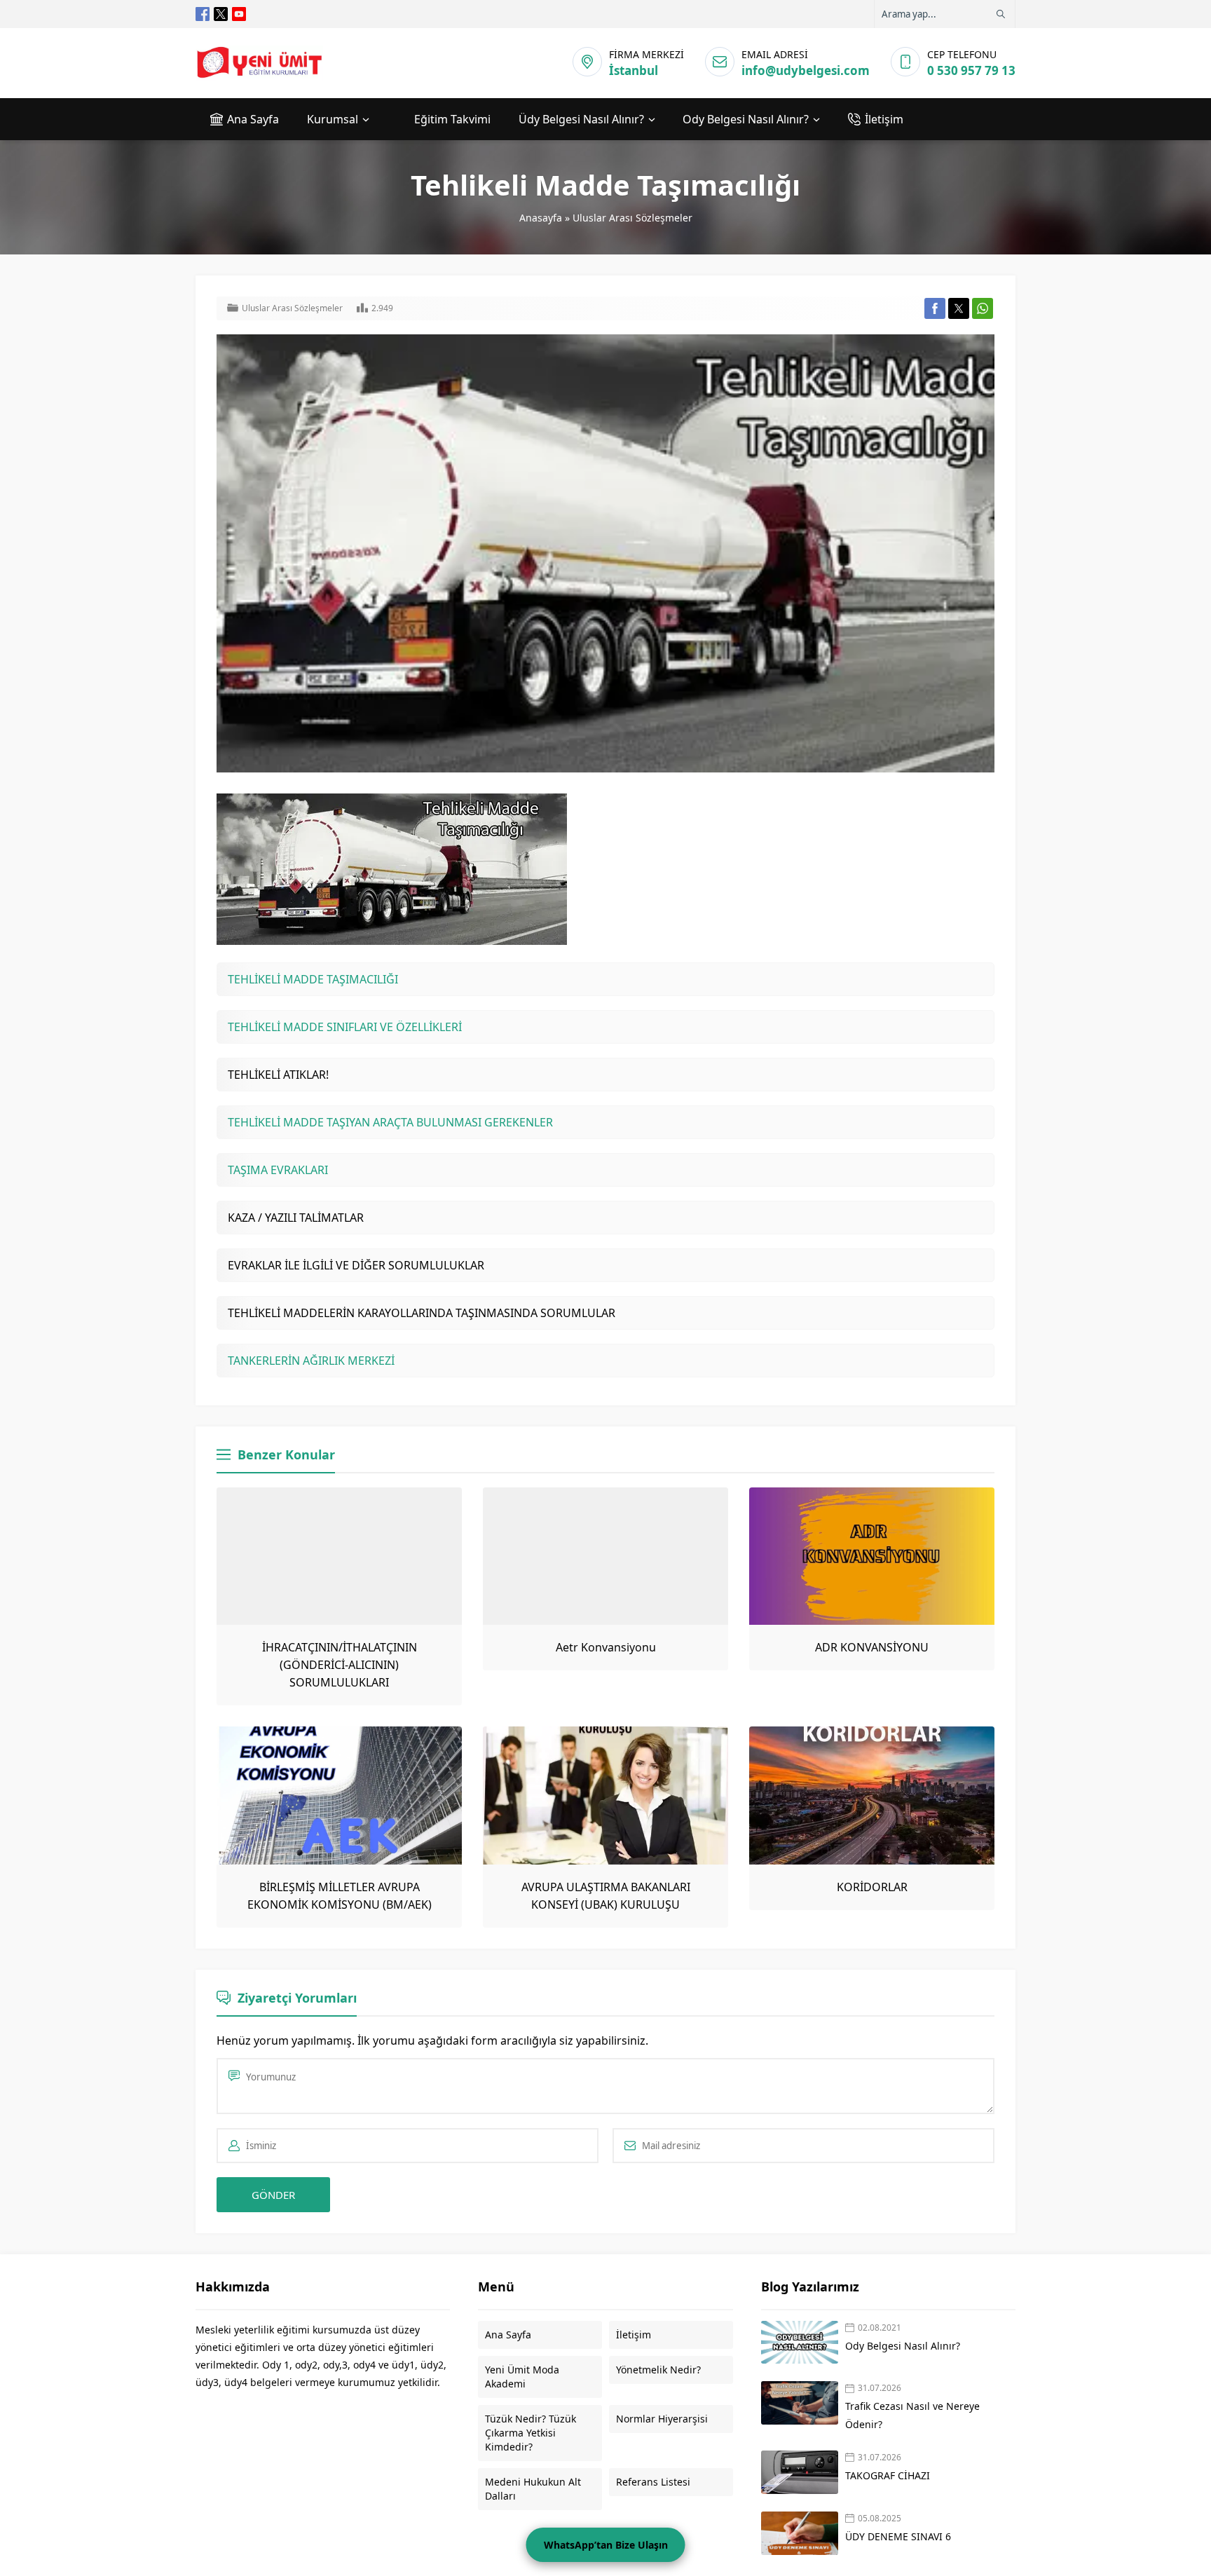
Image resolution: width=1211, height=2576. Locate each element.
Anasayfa (541, 218)
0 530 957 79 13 (971, 70)
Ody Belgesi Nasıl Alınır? (903, 2346)
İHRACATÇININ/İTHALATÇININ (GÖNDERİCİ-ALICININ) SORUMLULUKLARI (340, 1665)
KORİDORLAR (872, 1887)
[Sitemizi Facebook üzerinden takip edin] (203, 14)
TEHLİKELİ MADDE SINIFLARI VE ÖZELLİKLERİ (345, 1027)
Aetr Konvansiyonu (606, 1647)
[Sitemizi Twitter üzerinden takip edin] (221, 14)
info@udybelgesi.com (806, 70)
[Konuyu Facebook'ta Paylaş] (935, 308)
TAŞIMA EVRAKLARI (278, 1170)
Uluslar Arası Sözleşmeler (632, 218)
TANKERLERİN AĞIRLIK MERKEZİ (311, 1361)
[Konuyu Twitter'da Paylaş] (959, 308)
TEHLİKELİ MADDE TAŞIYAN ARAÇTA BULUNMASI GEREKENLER (390, 1122)
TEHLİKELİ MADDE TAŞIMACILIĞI (313, 979)
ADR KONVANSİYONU (872, 1647)
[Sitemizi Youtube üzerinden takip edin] (239, 14)
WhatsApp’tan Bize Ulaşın (606, 2545)
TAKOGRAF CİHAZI (889, 2475)
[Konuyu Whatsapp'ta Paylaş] (983, 308)
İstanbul (634, 70)
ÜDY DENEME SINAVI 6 (898, 2536)
